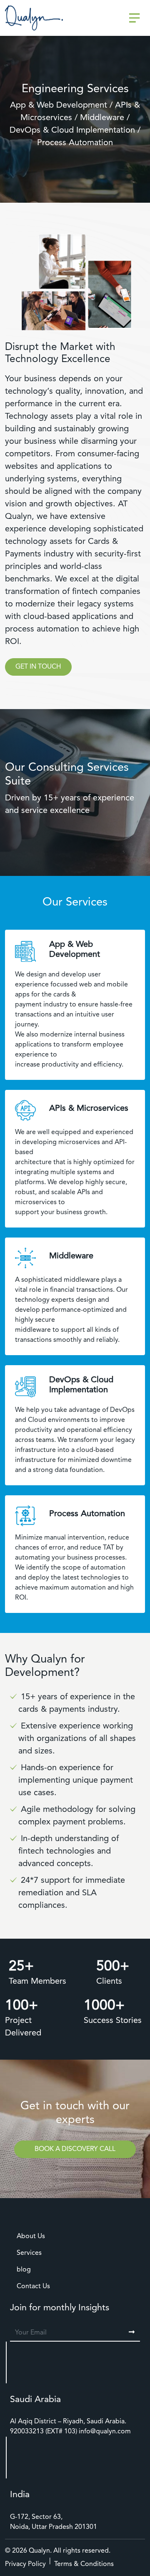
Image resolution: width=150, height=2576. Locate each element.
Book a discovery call (75, 2149)
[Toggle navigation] (135, 18)
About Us (31, 2236)
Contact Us (33, 2287)
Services (29, 2253)
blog (24, 2270)
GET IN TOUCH (38, 667)
